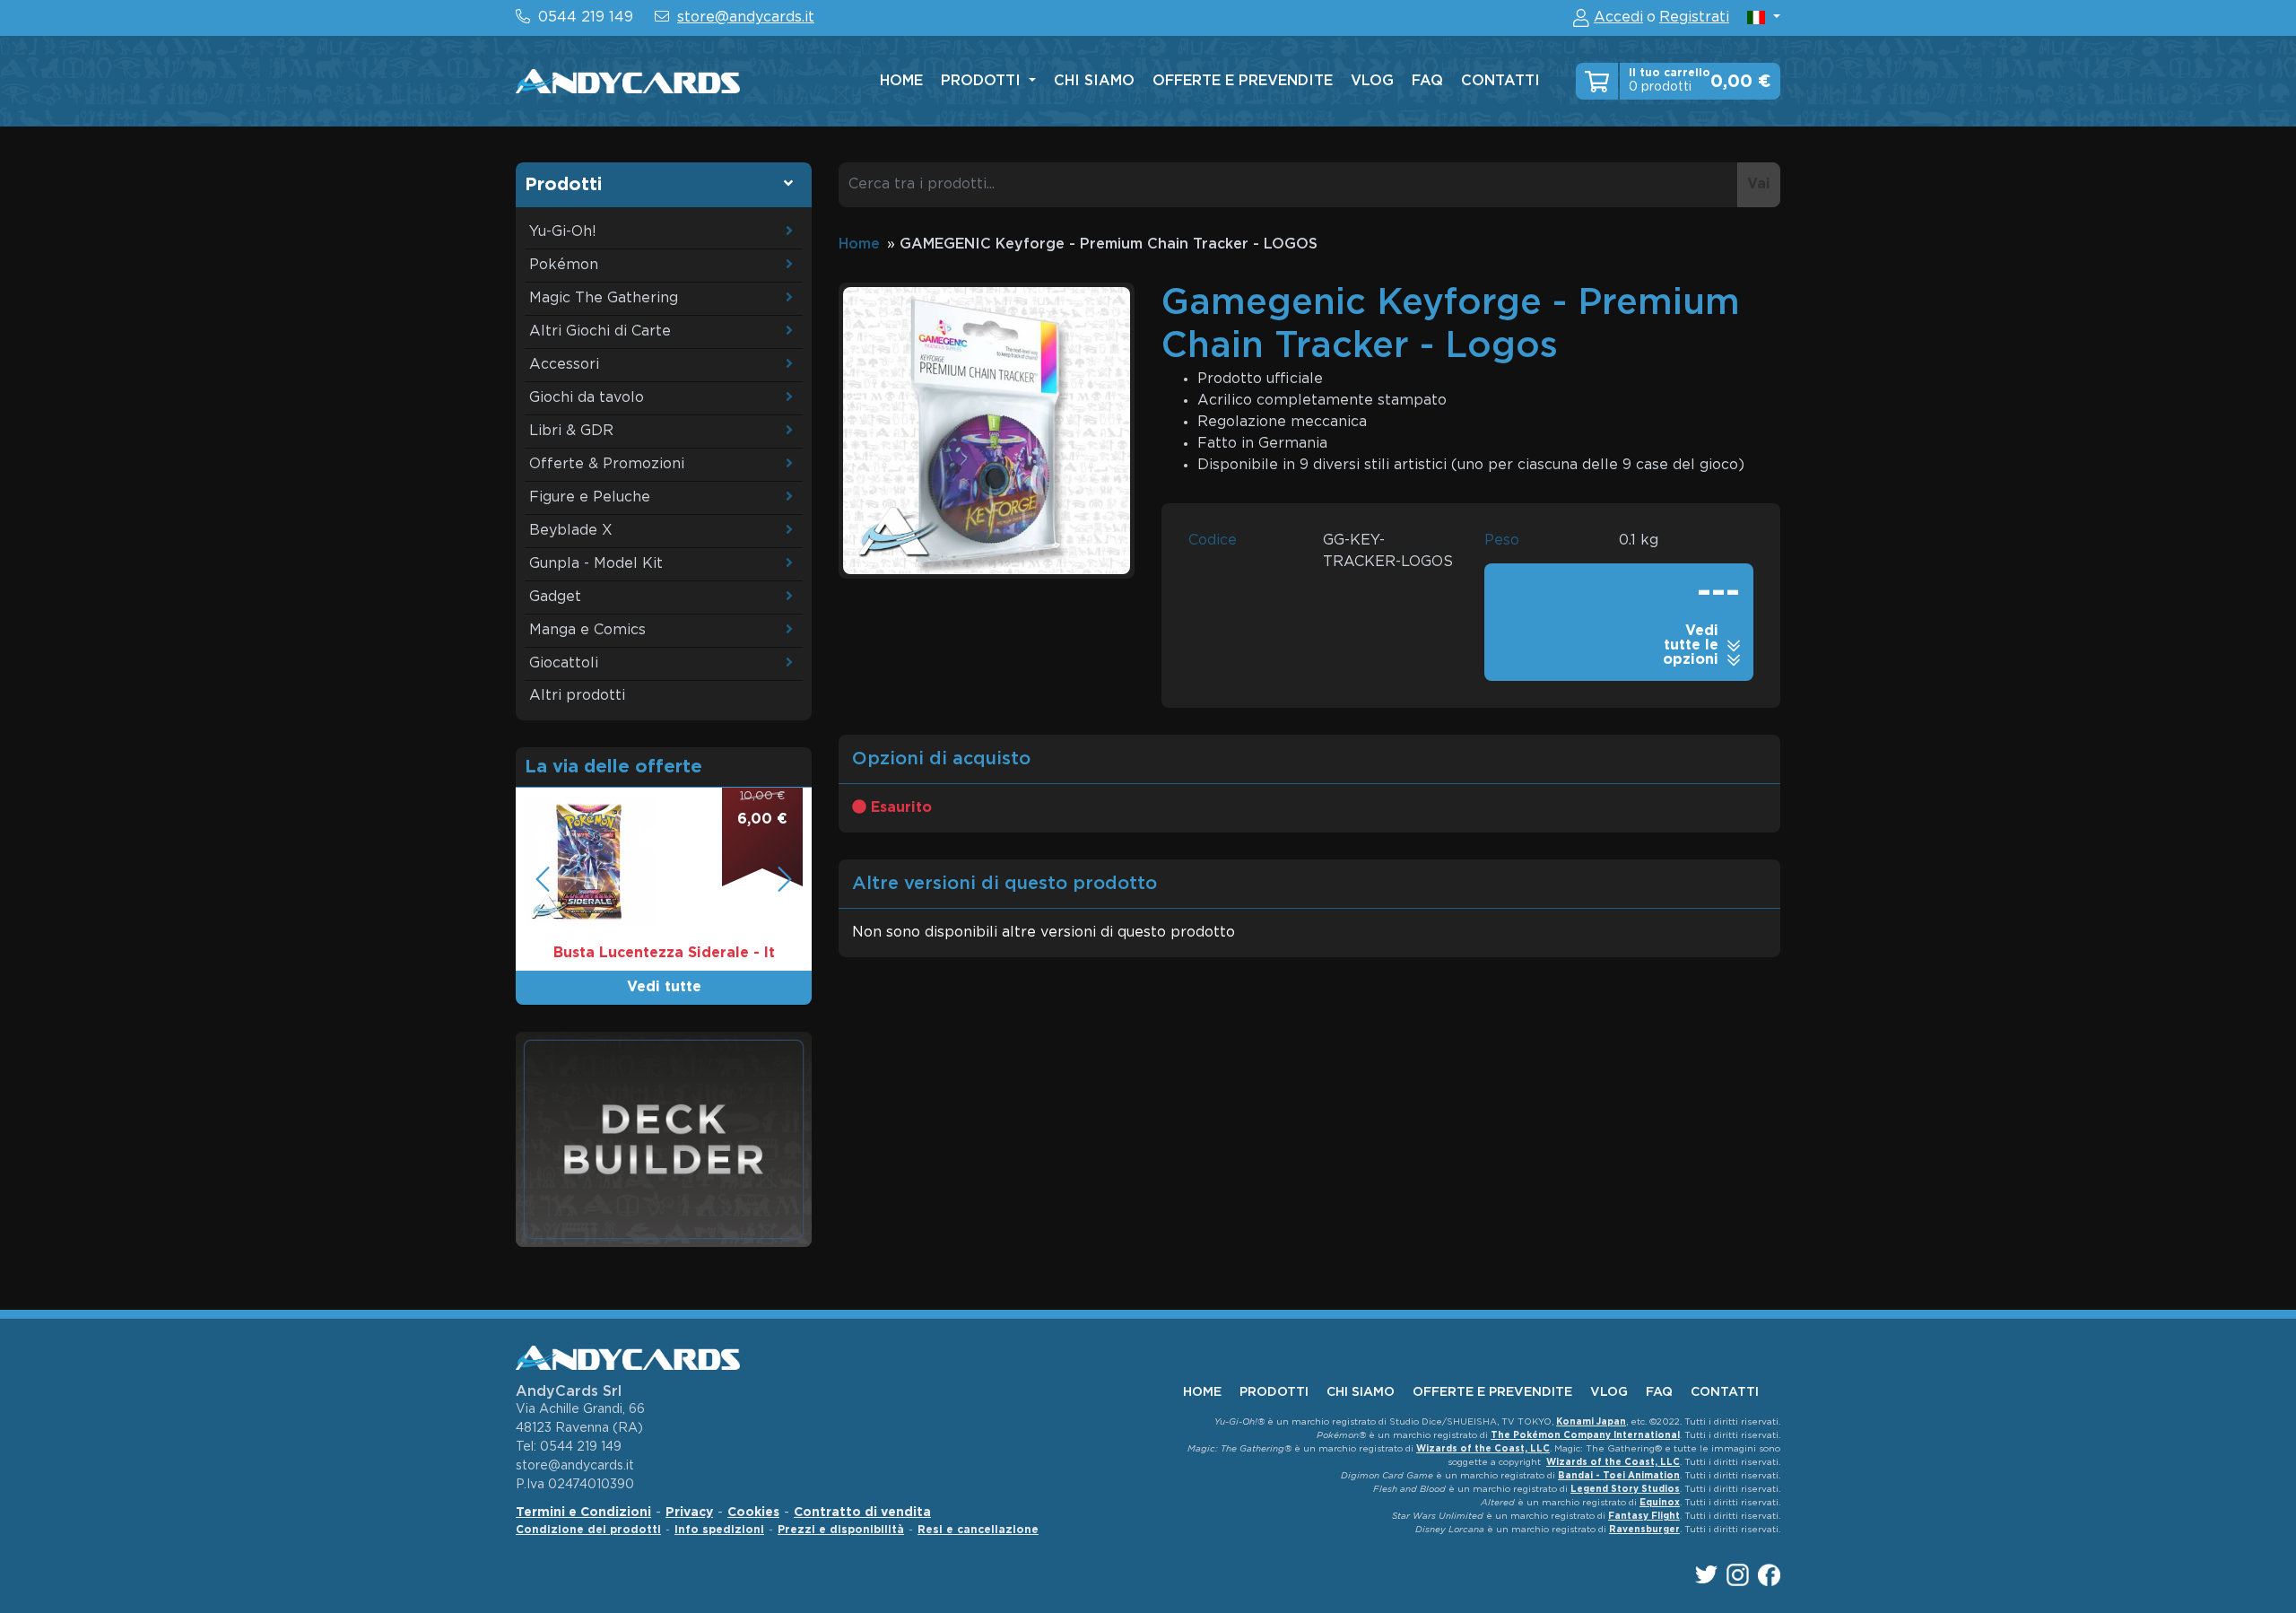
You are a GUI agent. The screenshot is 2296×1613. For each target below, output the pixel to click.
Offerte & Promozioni (607, 464)
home (901, 81)
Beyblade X (571, 531)
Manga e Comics (587, 630)
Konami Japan (1591, 1422)
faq (1427, 81)
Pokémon (564, 265)
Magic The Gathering (604, 298)
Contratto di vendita (862, 1513)
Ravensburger (1644, 1530)
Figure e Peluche (590, 497)
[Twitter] (1706, 1574)
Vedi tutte (664, 987)
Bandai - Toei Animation (1619, 1476)
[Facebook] (1769, 1575)
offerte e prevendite (1243, 81)
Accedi (1618, 17)
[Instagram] (1738, 1575)
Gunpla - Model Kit (596, 564)
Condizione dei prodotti (588, 1530)
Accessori (564, 365)
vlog (1372, 81)
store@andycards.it (746, 17)
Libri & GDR (571, 431)
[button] (1764, 17)
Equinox (1660, 1503)
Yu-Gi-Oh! (563, 232)
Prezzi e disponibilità (841, 1530)
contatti (1500, 81)
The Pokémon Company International (1585, 1436)
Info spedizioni (719, 1530)
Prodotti (983, 81)
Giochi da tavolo (587, 398)
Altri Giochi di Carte (600, 331)
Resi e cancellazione (978, 1530)
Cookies (753, 1513)
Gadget (555, 597)
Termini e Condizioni (583, 1513)
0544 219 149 (586, 17)
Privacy (689, 1513)
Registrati (1694, 17)
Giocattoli (564, 663)
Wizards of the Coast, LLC (1483, 1449)
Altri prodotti (577, 696)
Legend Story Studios (1625, 1490)
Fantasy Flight (1644, 1517)
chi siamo (1094, 81)
